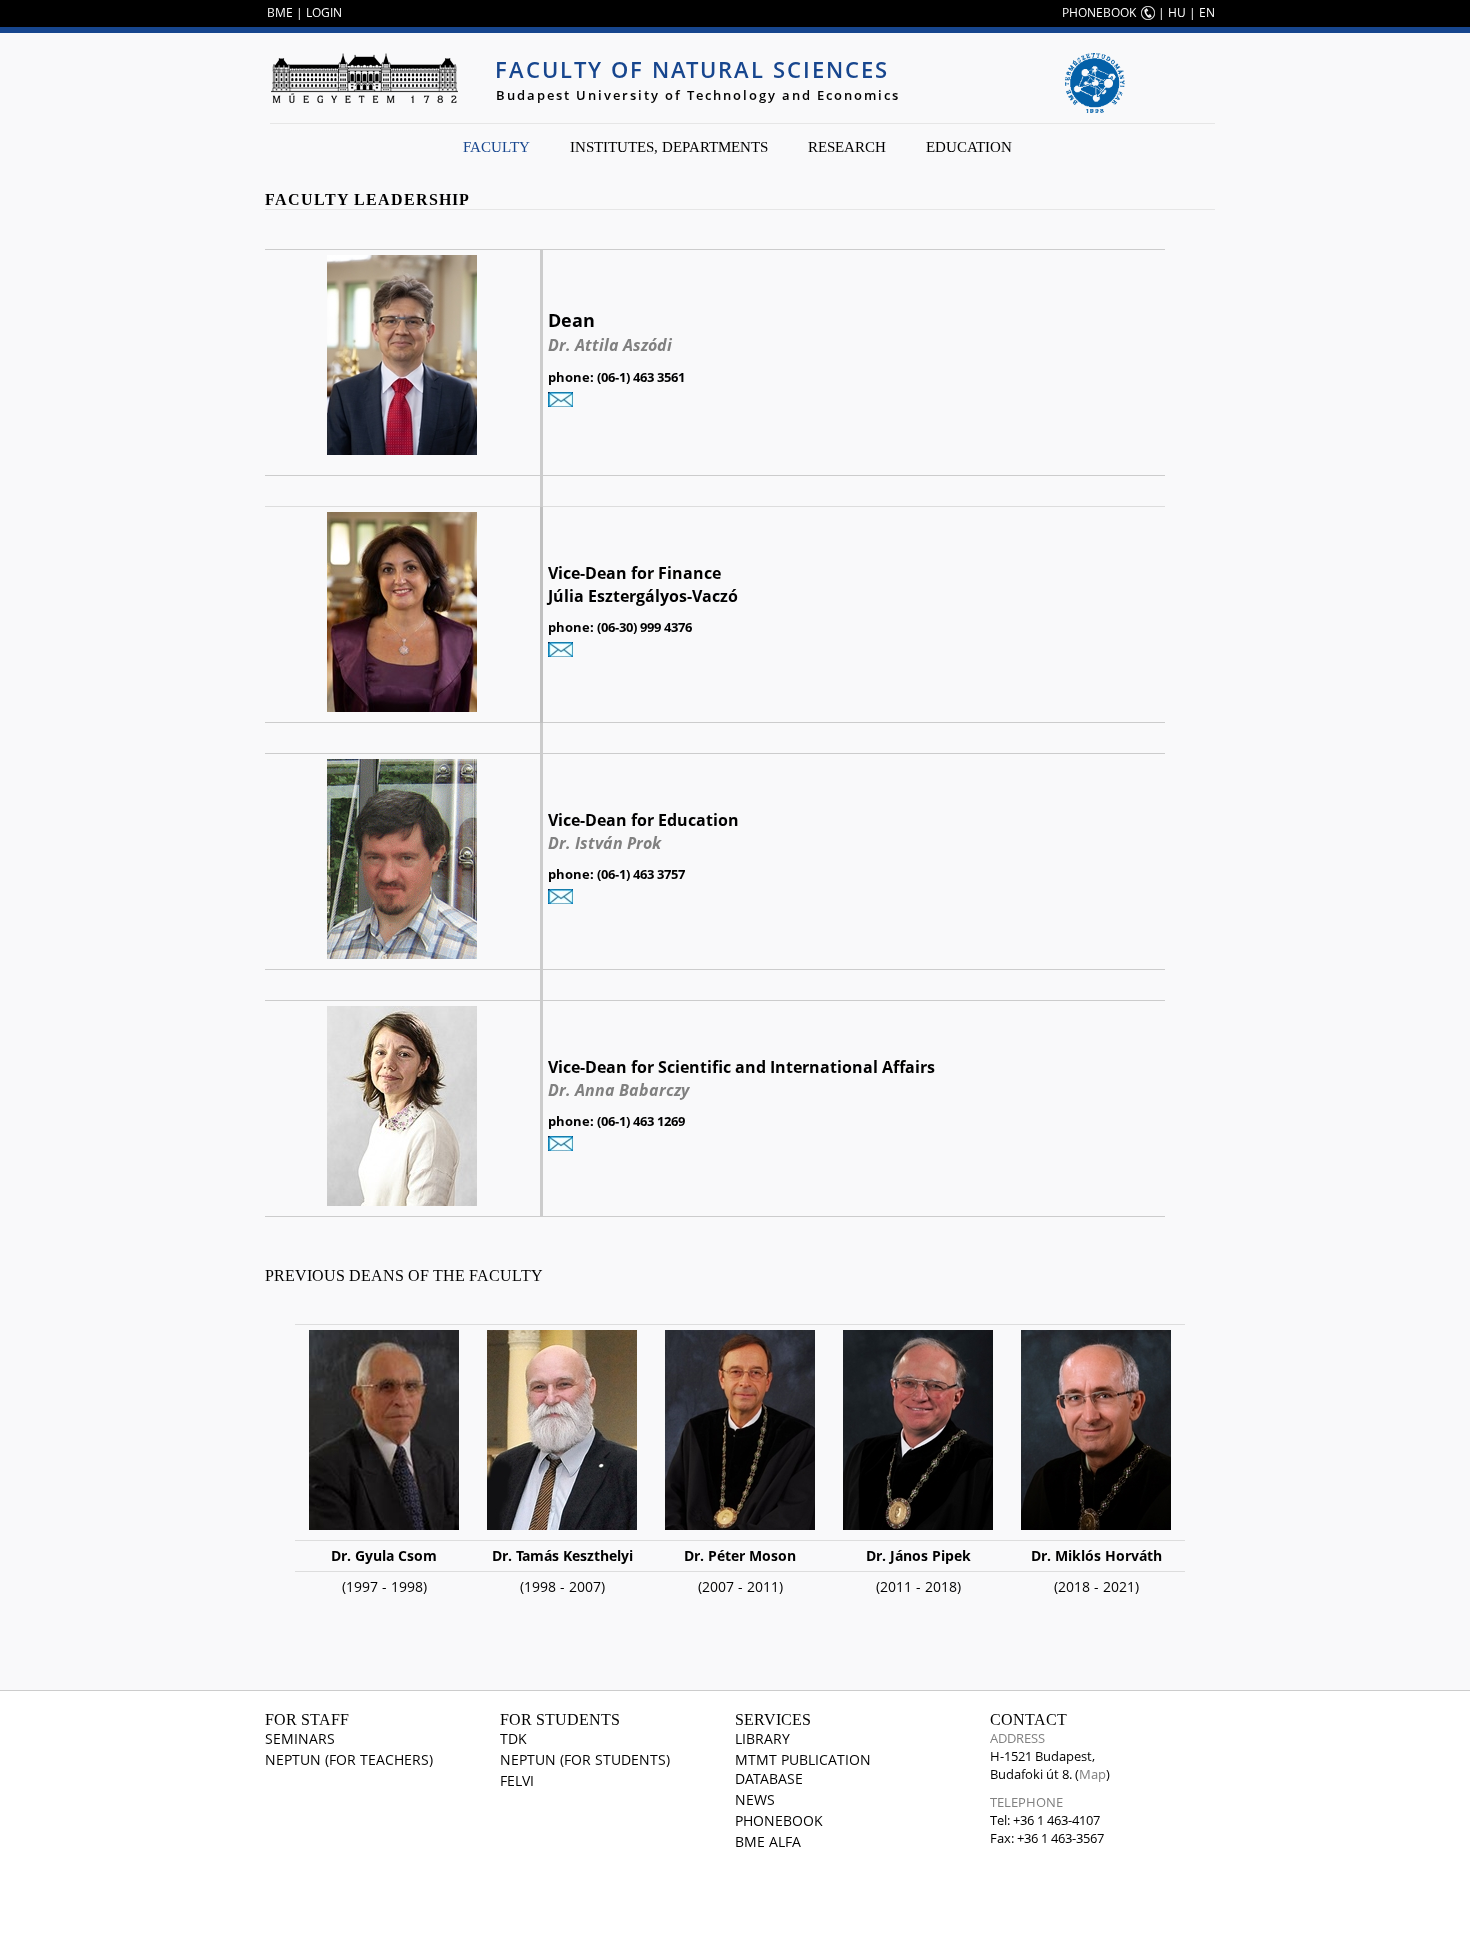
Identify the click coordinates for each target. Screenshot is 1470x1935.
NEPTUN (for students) (585, 1759)
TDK (513, 1738)
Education (969, 147)
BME (280, 12)
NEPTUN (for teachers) (349, 1759)
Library (762, 1738)
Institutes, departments (669, 147)
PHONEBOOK (1099, 12)
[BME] (364, 78)
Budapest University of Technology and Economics (698, 95)
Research (847, 147)
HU (1177, 12)
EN (1207, 12)
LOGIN (324, 12)
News (755, 1799)
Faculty (496, 147)
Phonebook (779, 1820)
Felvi (517, 1780)
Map (1092, 1774)
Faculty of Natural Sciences (692, 69)
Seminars (300, 1738)
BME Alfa (768, 1841)
